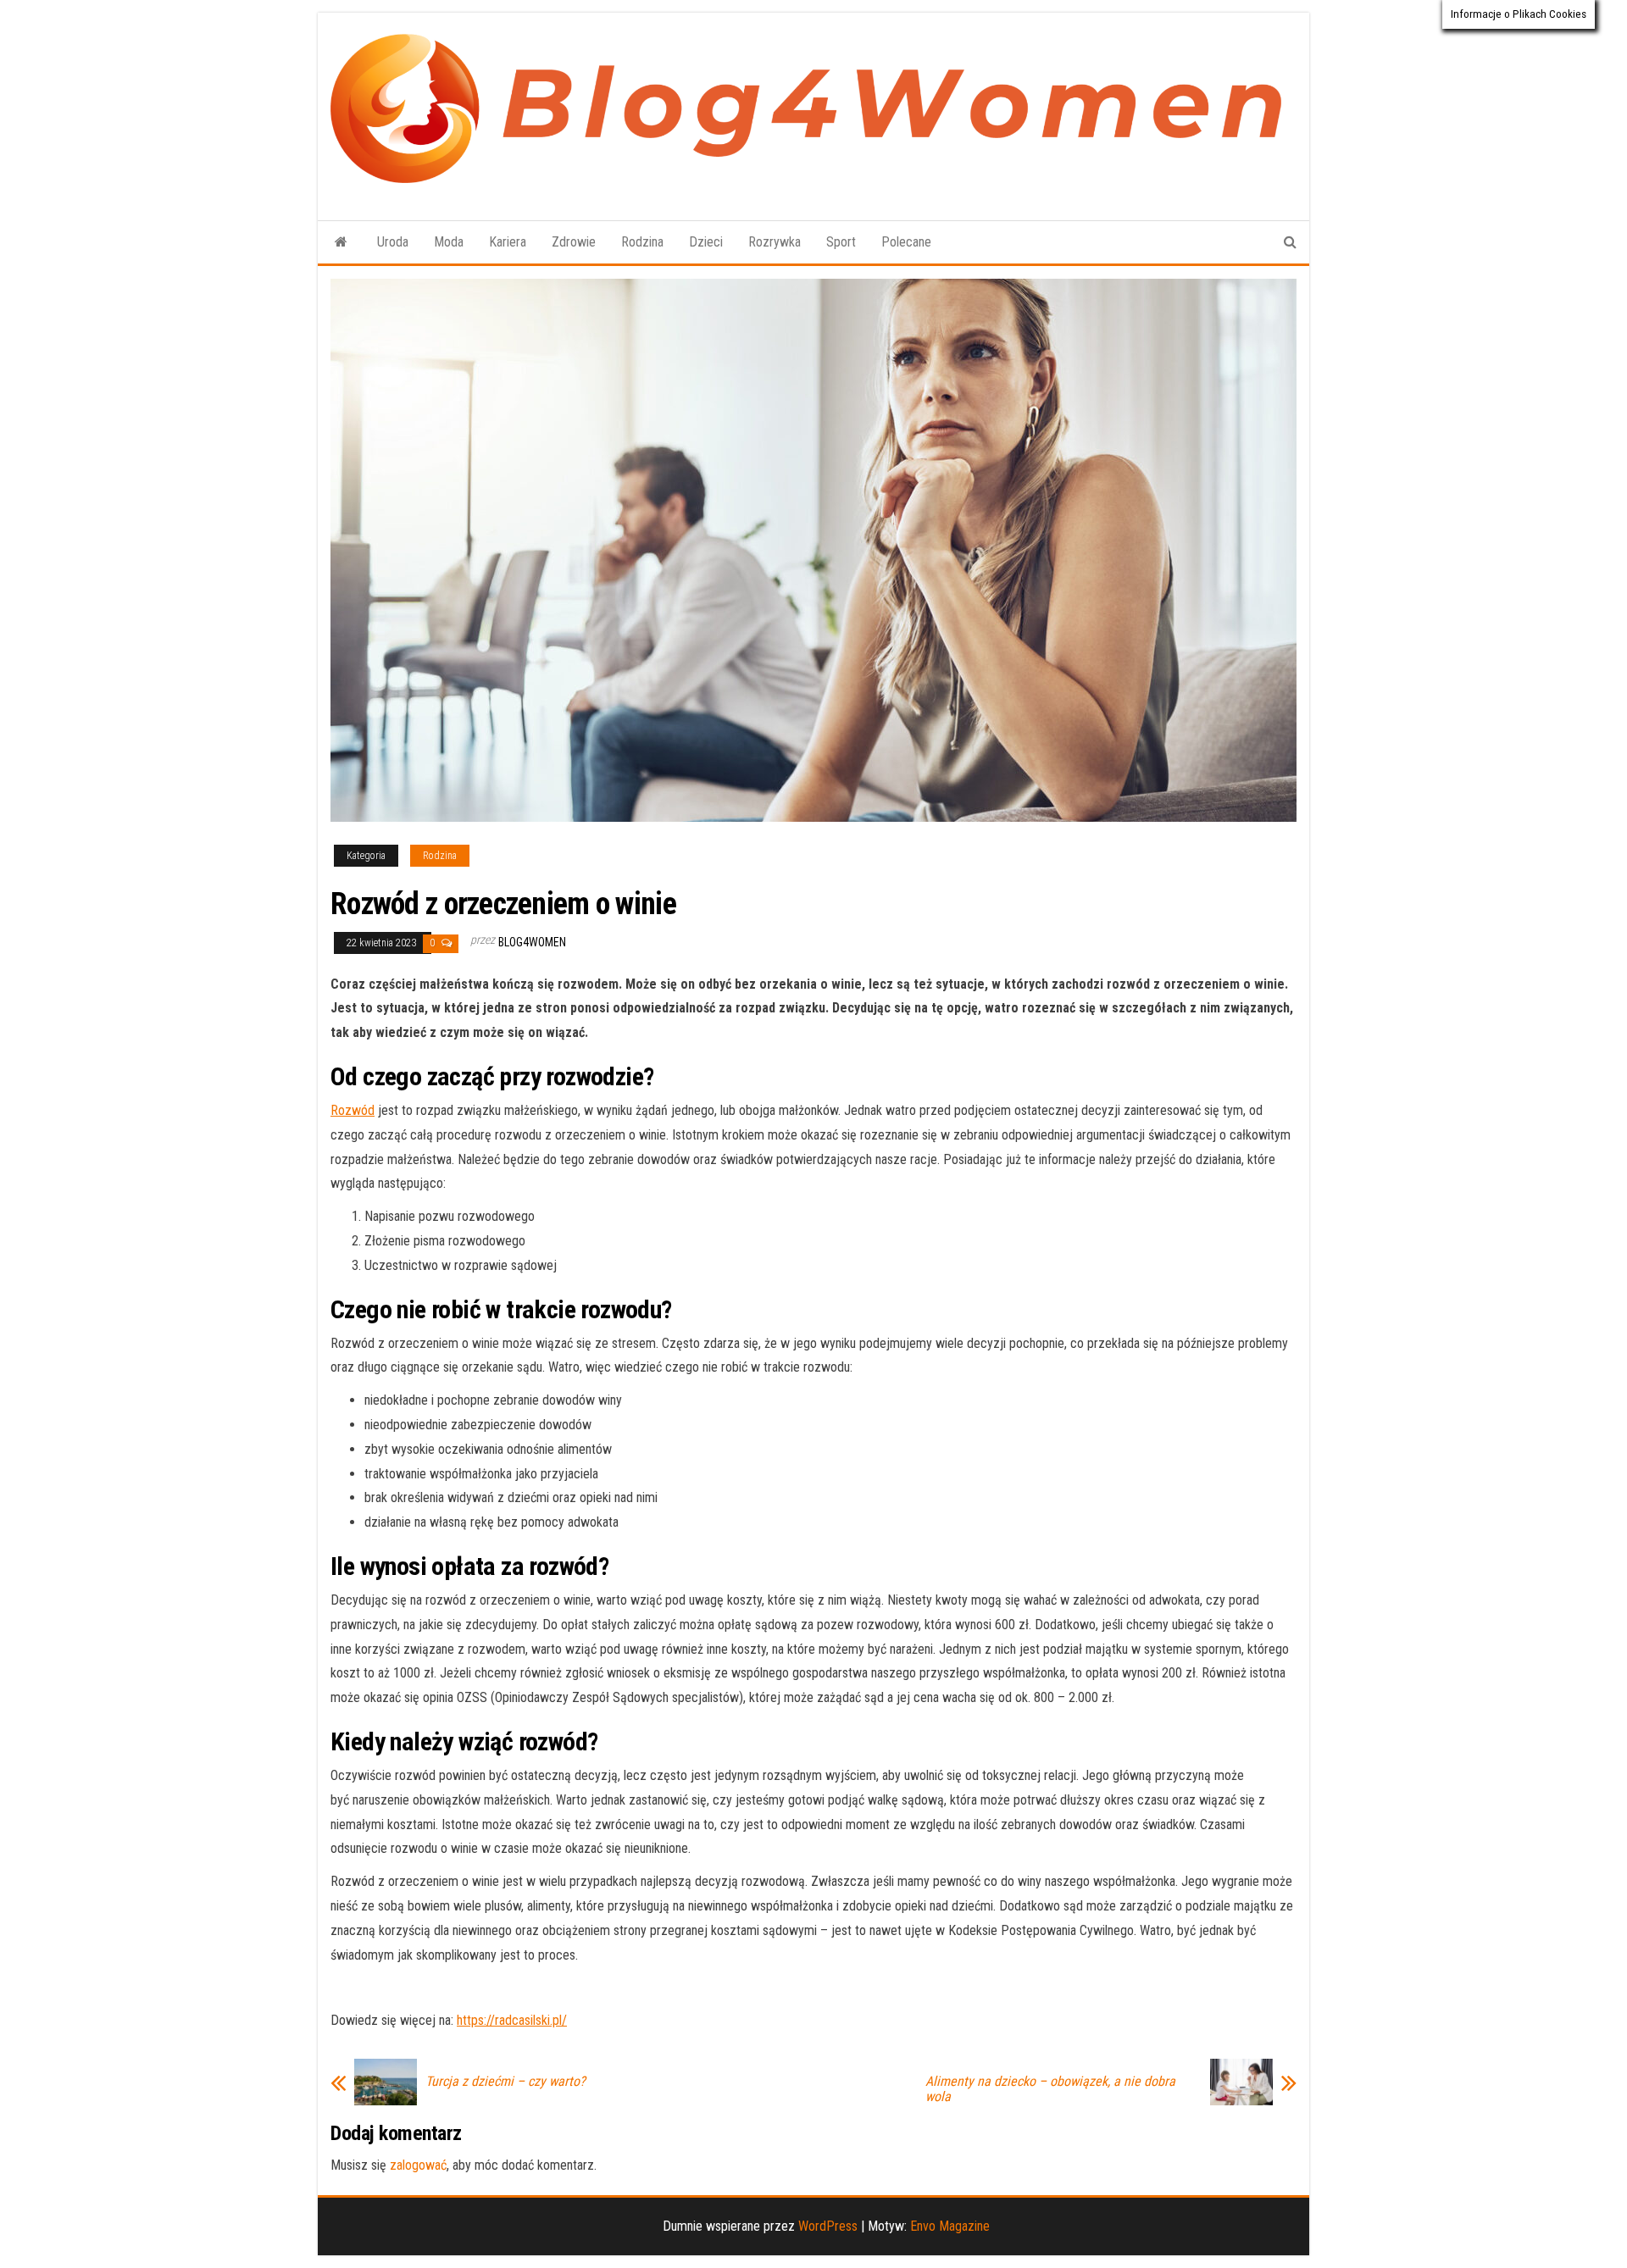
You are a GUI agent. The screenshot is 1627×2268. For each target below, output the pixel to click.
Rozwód (353, 1110)
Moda (449, 242)
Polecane (906, 242)
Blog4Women (532, 942)
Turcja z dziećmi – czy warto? (505, 2082)
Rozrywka (775, 242)
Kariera (508, 242)
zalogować (418, 2165)
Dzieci (706, 242)
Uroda (393, 242)
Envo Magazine (950, 2226)
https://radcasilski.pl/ (512, 2020)
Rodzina (642, 242)
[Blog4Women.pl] (341, 242)
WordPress (828, 2226)
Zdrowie (574, 242)
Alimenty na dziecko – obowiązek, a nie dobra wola (1050, 2089)
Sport (841, 242)
